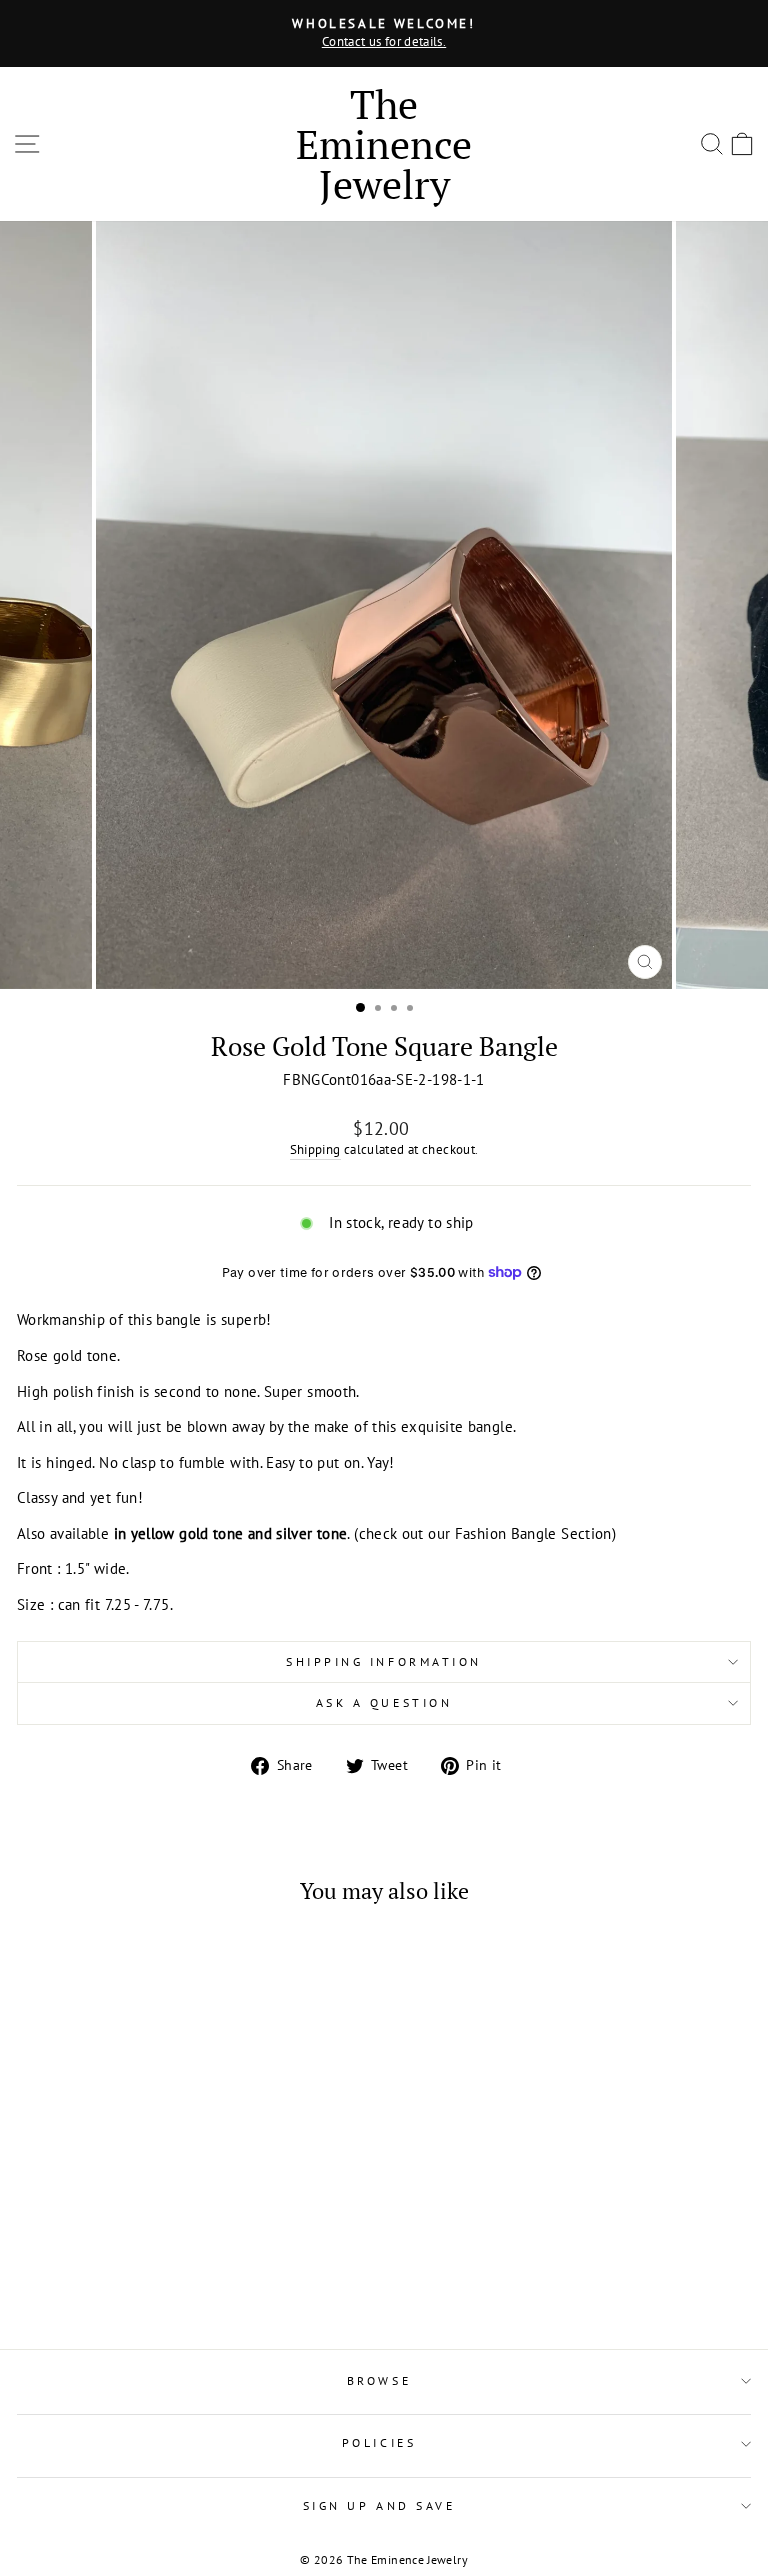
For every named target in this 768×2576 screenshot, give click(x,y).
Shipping (315, 1149)
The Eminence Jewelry (384, 143)
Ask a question (384, 1702)
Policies (379, 2442)
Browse (379, 2380)
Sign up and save (379, 2505)
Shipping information (384, 1661)
